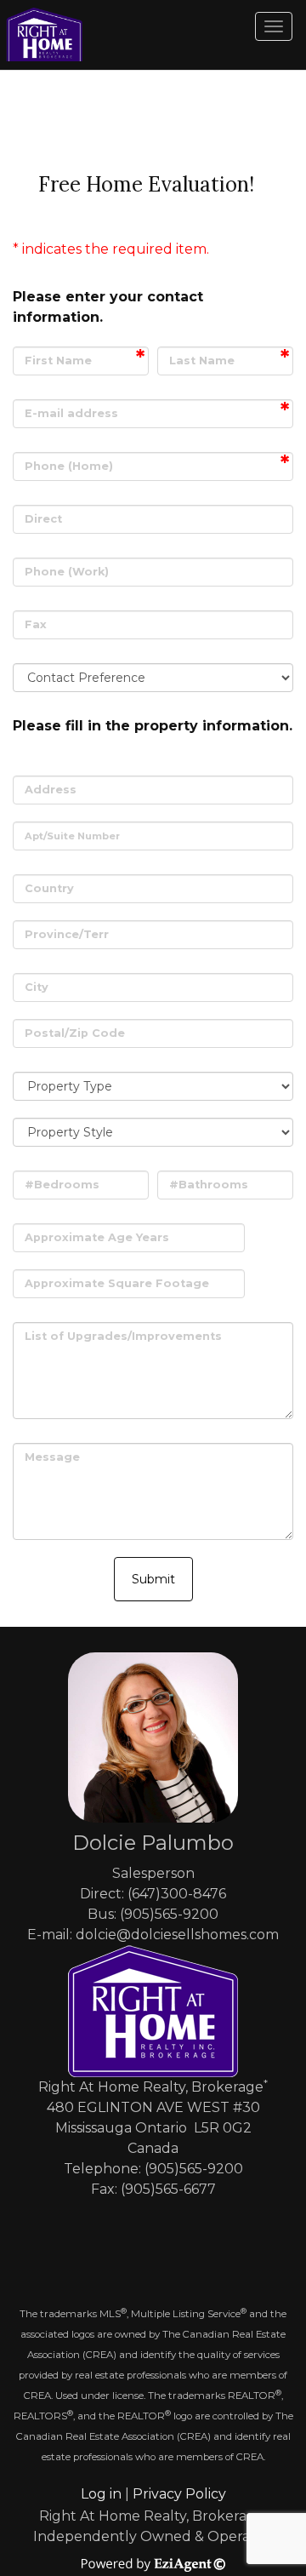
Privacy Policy (179, 2494)
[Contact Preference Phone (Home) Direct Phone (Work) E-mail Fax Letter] (153, 678)
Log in (101, 2494)
